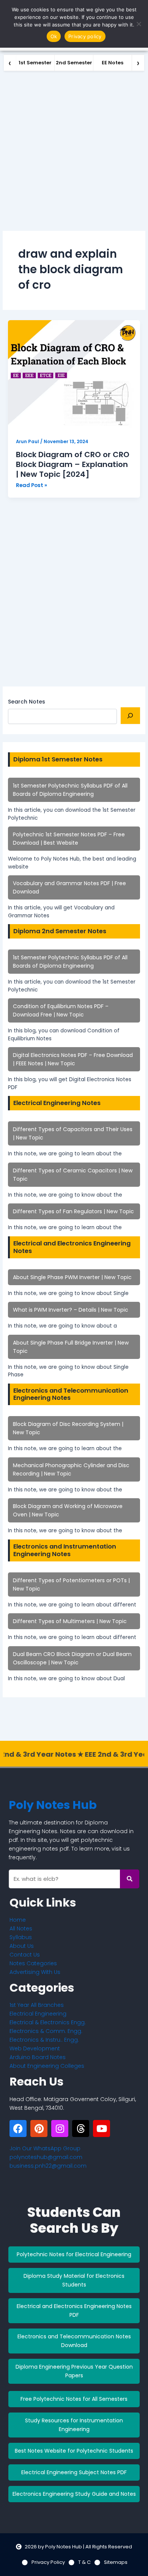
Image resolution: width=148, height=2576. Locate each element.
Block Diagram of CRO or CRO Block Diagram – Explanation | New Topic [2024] (73, 464)
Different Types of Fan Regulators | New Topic (73, 1211)
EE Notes (113, 63)
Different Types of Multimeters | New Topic (70, 1621)
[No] (139, 24)
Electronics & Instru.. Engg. (44, 2040)
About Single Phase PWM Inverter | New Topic (72, 1277)
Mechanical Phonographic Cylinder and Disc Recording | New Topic (71, 1469)
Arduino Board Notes (38, 2057)
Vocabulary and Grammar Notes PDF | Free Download (69, 887)
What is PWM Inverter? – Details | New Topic (71, 1310)
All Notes (21, 1928)
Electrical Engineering (38, 2014)
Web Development (35, 2048)
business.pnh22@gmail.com (48, 2166)
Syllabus (21, 1937)
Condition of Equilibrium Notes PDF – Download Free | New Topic (61, 1010)
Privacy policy (85, 36)
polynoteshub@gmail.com (46, 2157)
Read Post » (31, 485)
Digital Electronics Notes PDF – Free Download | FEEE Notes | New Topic (73, 1059)
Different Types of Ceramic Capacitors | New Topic (73, 1175)
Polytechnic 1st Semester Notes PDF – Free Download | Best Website (69, 839)
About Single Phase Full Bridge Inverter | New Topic (71, 1347)
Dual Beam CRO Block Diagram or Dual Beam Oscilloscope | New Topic (72, 1658)
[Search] (130, 716)
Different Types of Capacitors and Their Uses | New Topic (73, 1133)
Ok (54, 36)
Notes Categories (33, 1963)
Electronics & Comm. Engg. (46, 2031)
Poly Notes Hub (53, 1805)
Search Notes (27, 702)
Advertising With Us (35, 1972)
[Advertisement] (74, 149)
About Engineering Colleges (47, 2066)
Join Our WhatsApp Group (45, 2148)
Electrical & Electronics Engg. (48, 2022)
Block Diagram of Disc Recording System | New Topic (68, 1428)
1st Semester (35, 63)
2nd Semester (74, 63)
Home (18, 1920)
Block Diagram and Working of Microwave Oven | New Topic (68, 1510)
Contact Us (25, 1955)
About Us (22, 1946)
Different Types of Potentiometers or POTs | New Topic (71, 1585)
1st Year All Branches (37, 2005)
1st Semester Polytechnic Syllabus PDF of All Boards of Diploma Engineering (70, 790)
